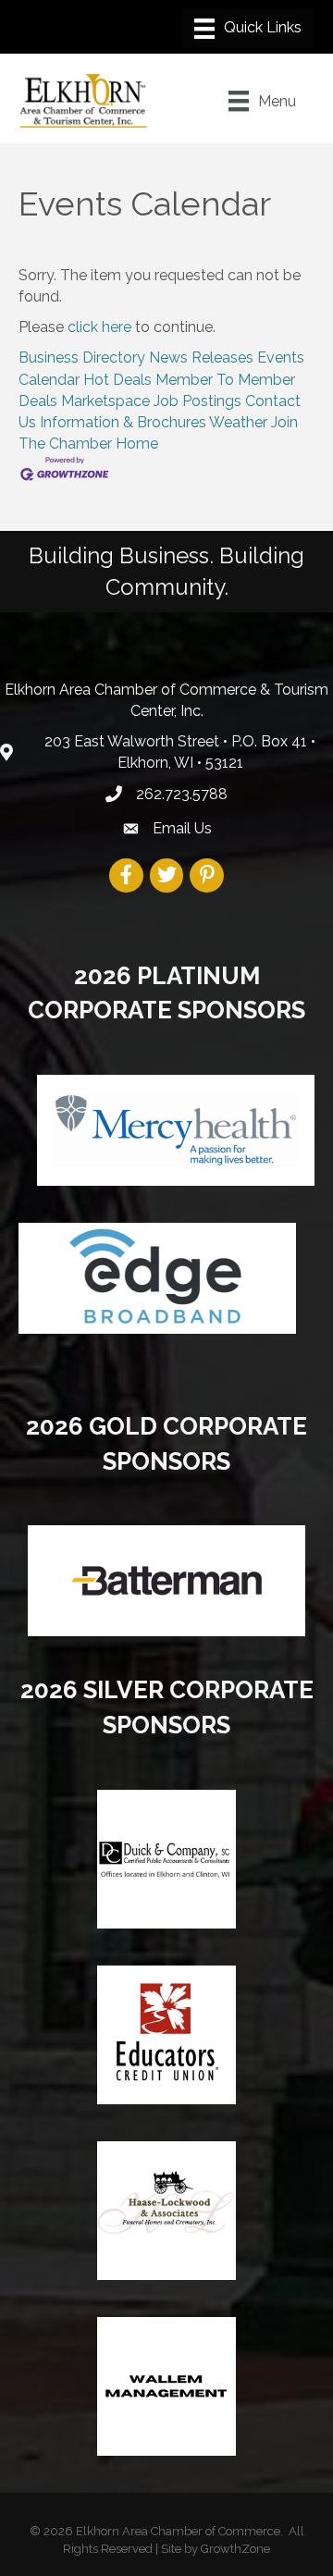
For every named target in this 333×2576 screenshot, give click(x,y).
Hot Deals (117, 380)
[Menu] (248, 29)
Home (137, 444)
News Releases (201, 357)
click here (99, 327)
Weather (238, 422)
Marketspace (105, 401)
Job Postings (197, 401)
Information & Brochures (123, 422)
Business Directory (82, 357)
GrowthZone (235, 2549)
